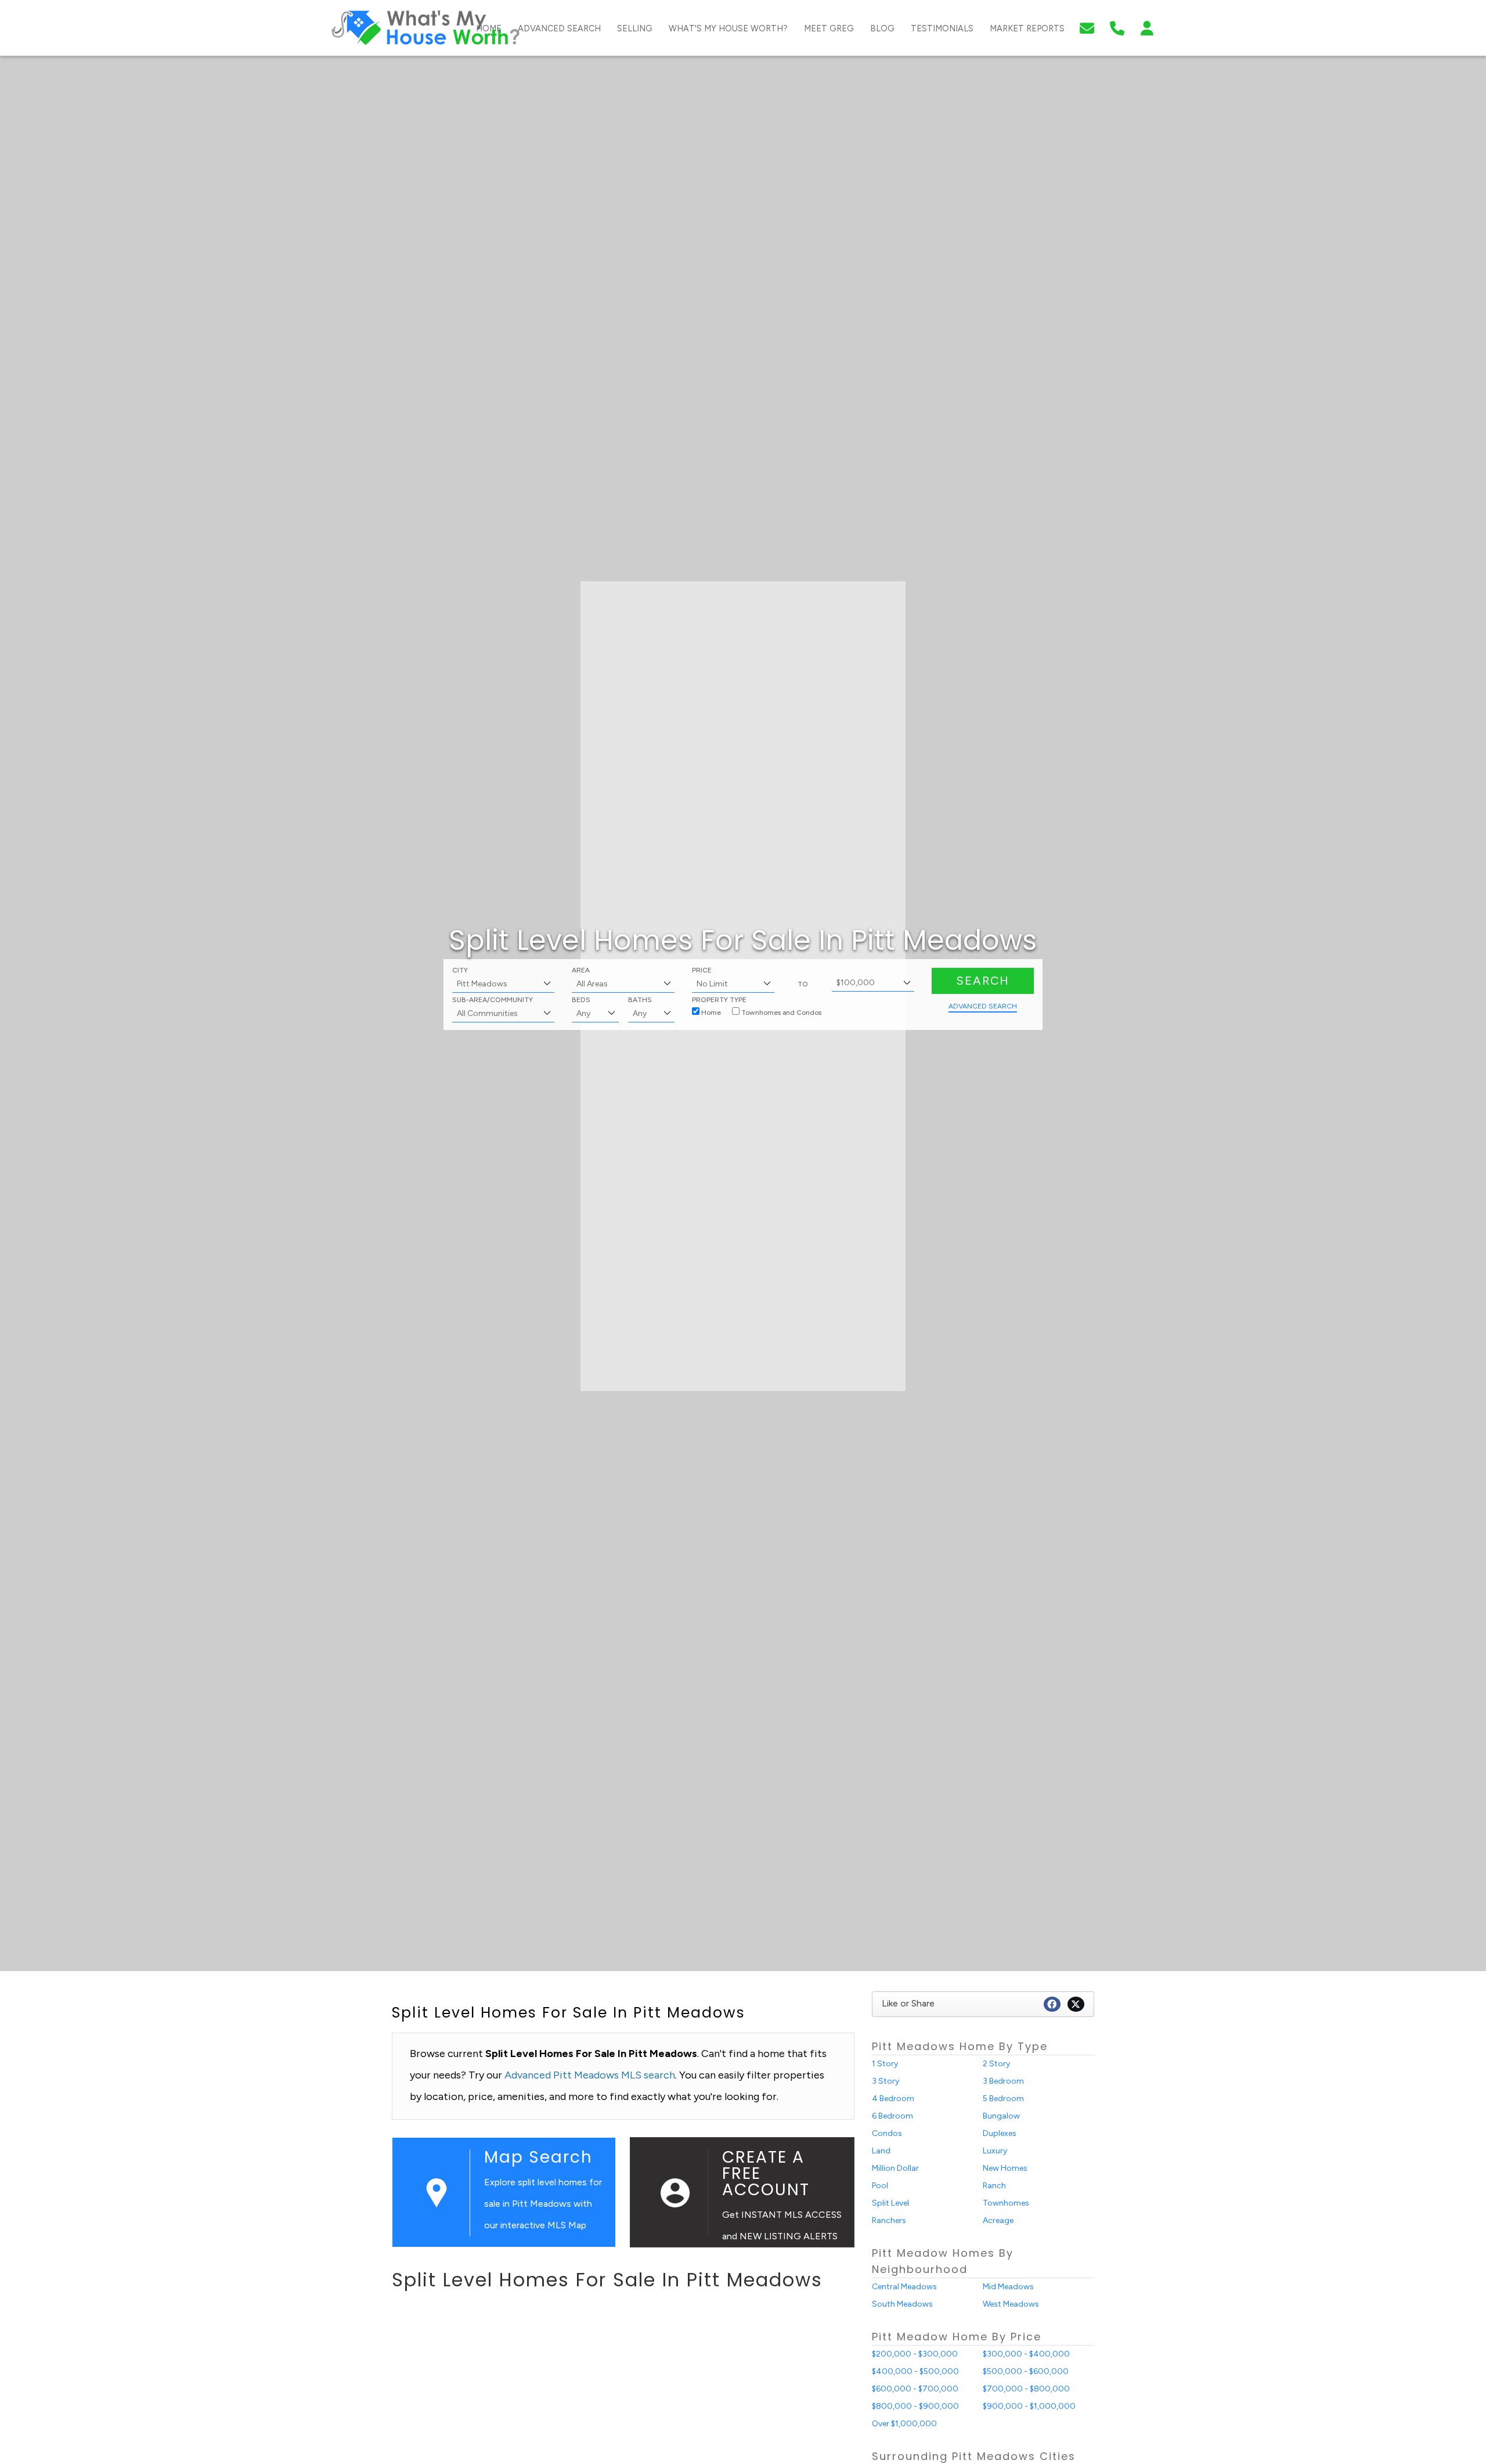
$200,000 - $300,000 (915, 2354)
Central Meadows (904, 2287)
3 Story (886, 2081)
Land (881, 2151)
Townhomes (1006, 2203)
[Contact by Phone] (1117, 27)
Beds (581, 1000)
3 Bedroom (1003, 2081)
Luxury (995, 2151)
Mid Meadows (1008, 2287)
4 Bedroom (893, 2099)
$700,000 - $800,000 (1026, 2389)
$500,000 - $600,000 (1026, 2371)
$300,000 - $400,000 (1026, 2354)
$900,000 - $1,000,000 (1029, 2406)
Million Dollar (895, 2168)
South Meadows (902, 2304)
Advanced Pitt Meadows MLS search (590, 2075)
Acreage (998, 2220)
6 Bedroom (892, 2116)
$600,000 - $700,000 (915, 2389)
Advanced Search (983, 1006)
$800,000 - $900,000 (915, 2406)
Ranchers (889, 2220)
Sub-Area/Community (493, 1000)
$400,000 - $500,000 (915, 2371)
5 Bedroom (1003, 2099)
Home (710, 1013)
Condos (887, 2133)
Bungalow (1001, 2116)
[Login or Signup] (1147, 27)
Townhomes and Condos (780, 1013)
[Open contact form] (1087, 27)
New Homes (1005, 2168)
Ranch (994, 2186)
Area (581, 970)
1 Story (885, 2064)
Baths (640, 1000)
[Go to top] (1453, 2398)
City (460, 970)
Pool (880, 2186)
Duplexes (1000, 2133)
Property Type (719, 1000)
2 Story (996, 2064)
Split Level (890, 2203)
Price (702, 970)
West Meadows (1011, 2304)
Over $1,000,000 (904, 2424)
